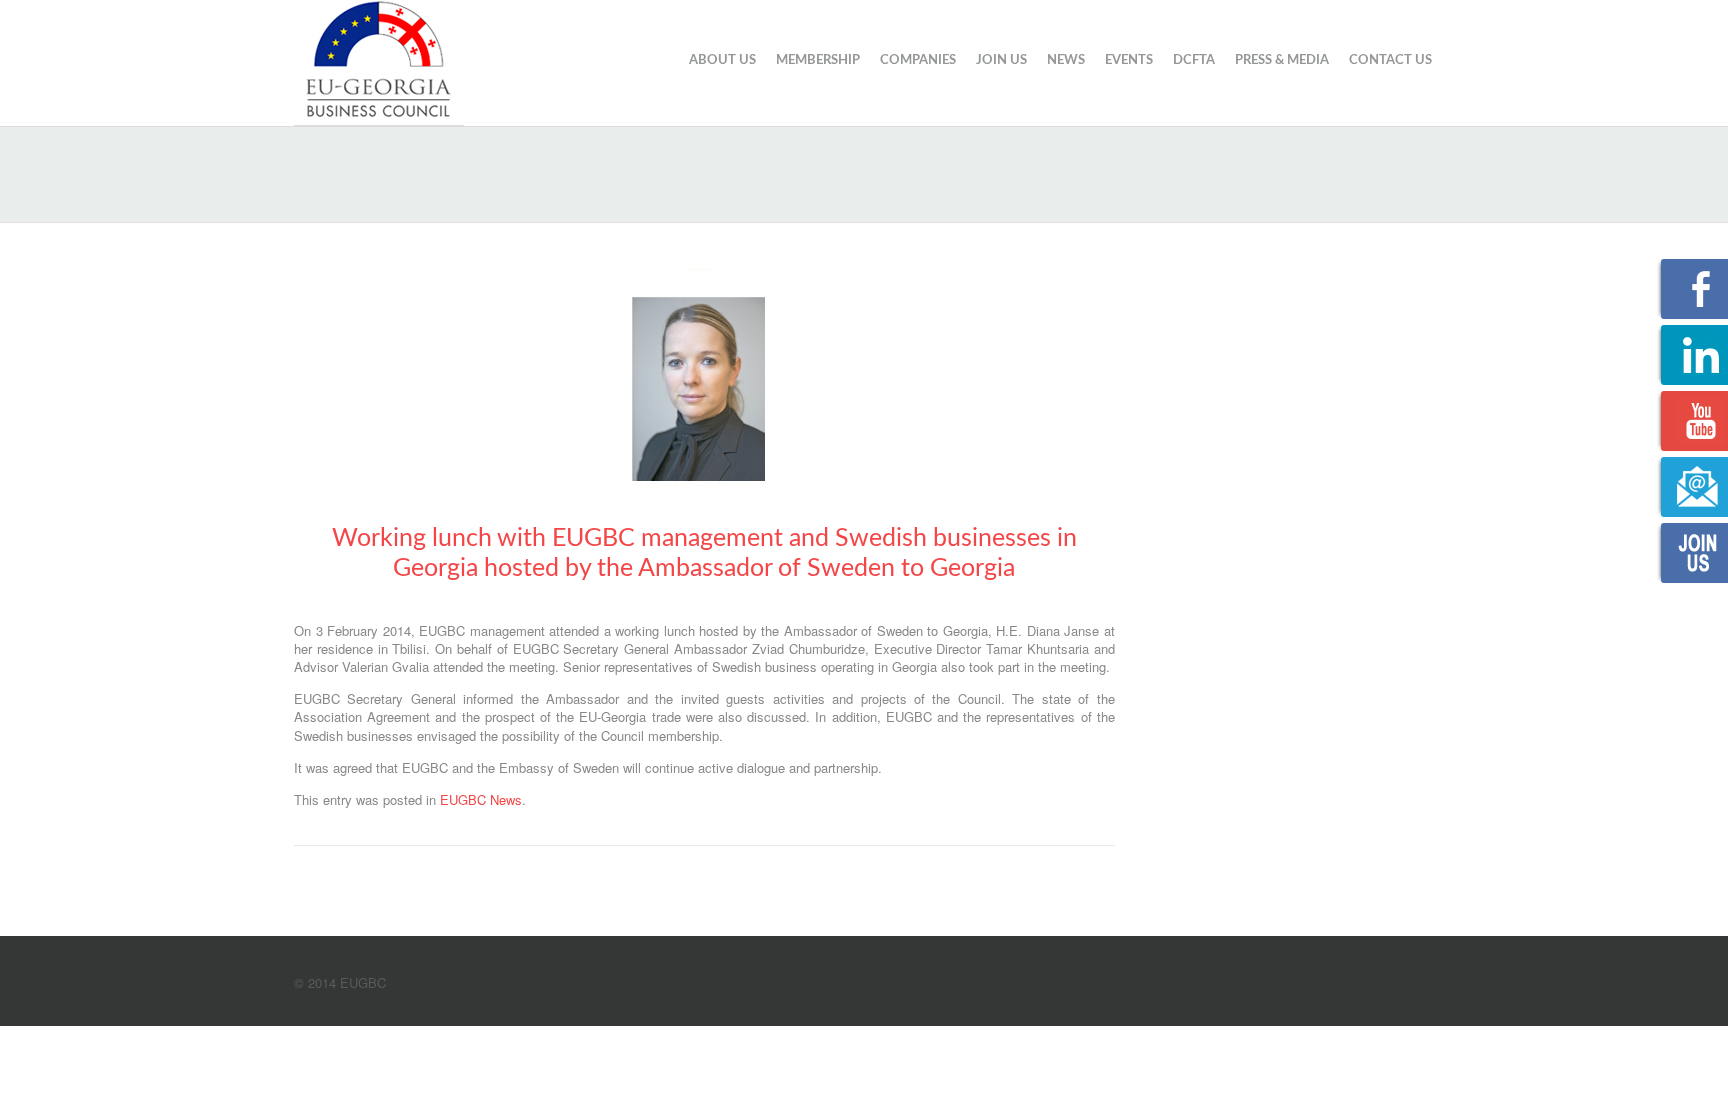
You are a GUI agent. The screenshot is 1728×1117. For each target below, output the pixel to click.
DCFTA (1194, 60)
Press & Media (1282, 60)
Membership (818, 60)
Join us (1001, 60)
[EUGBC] (379, 60)
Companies (918, 60)
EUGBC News (481, 799)
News (1066, 60)
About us (722, 60)
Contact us (1390, 60)
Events (1129, 60)
